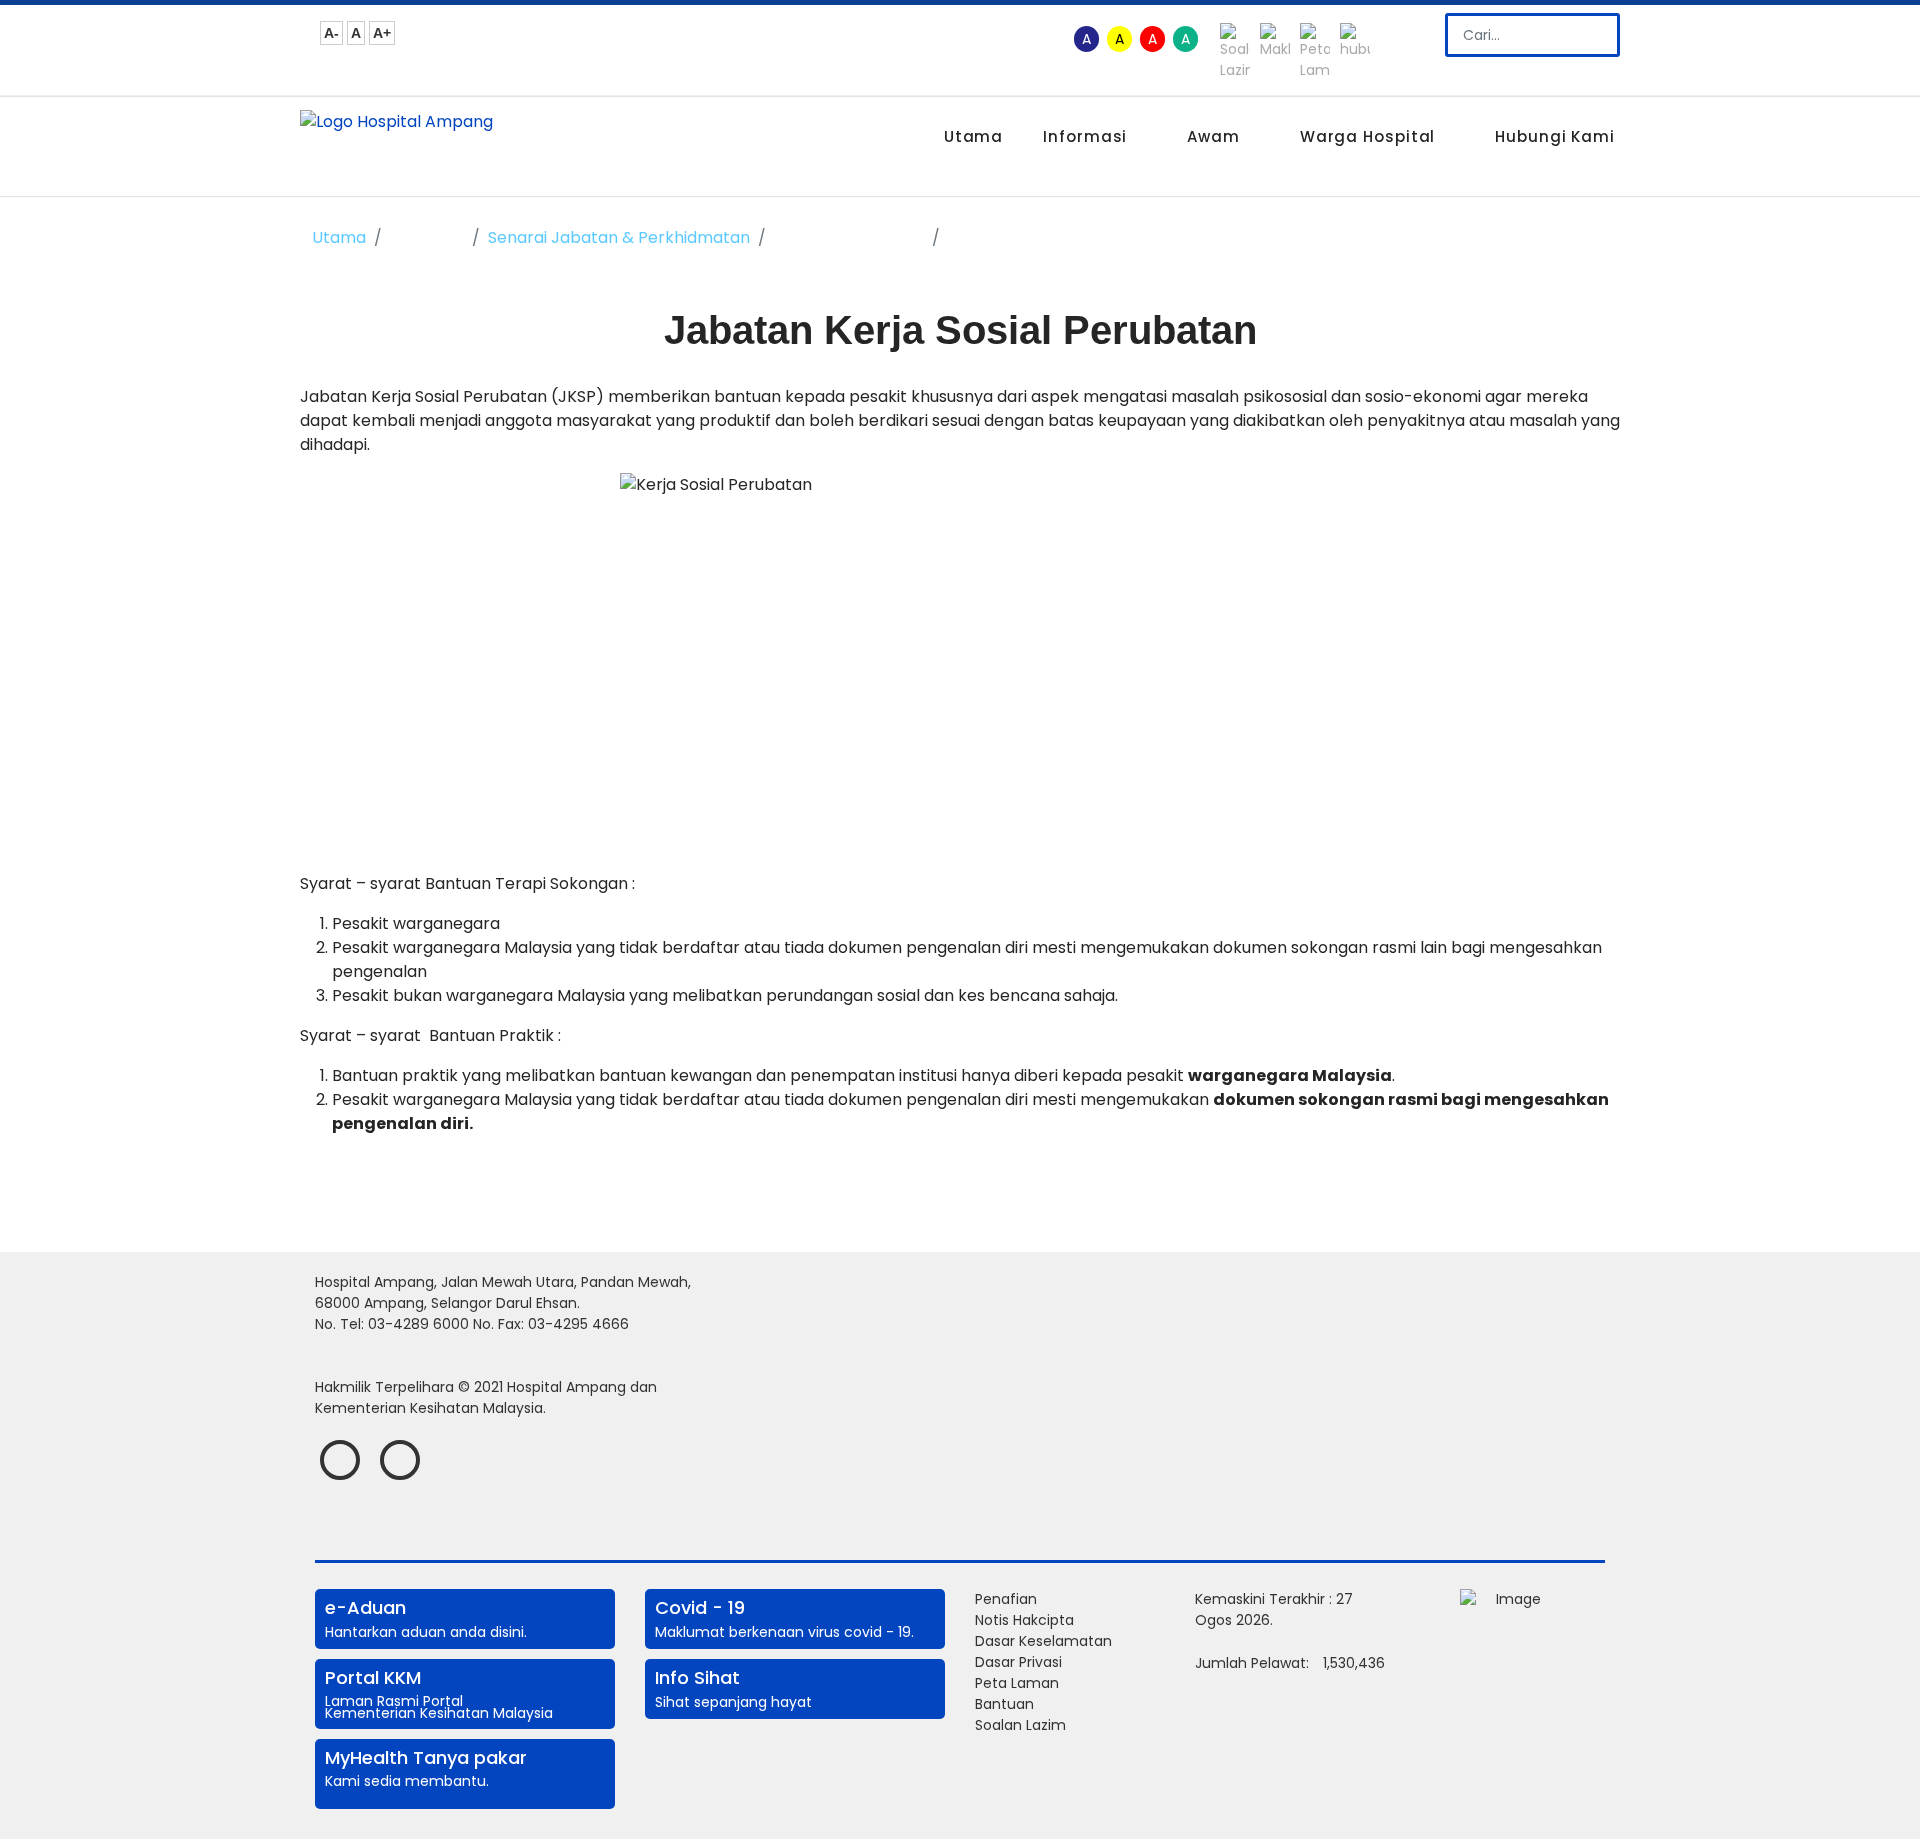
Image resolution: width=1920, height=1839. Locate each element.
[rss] (400, 1460)
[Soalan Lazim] (1237, 52)
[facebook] (340, 1460)
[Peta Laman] (1317, 52)
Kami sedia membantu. (407, 1781)
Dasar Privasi (1018, 1662)
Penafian (1006, 1599)
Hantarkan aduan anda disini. (426, 1632)
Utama (974, 136)
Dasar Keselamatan (1043, 1641)
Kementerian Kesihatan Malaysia (439, 1713)
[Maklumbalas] (1277, 52)
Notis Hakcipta (1024, 1620)
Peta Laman (1017, 1683)
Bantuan (1004, 1704)
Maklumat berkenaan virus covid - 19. (784, 1632)
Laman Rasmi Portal (396, 1701)
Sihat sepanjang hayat (733, 1702)
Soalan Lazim (1020, 1725)
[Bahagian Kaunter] (1357, 52)
